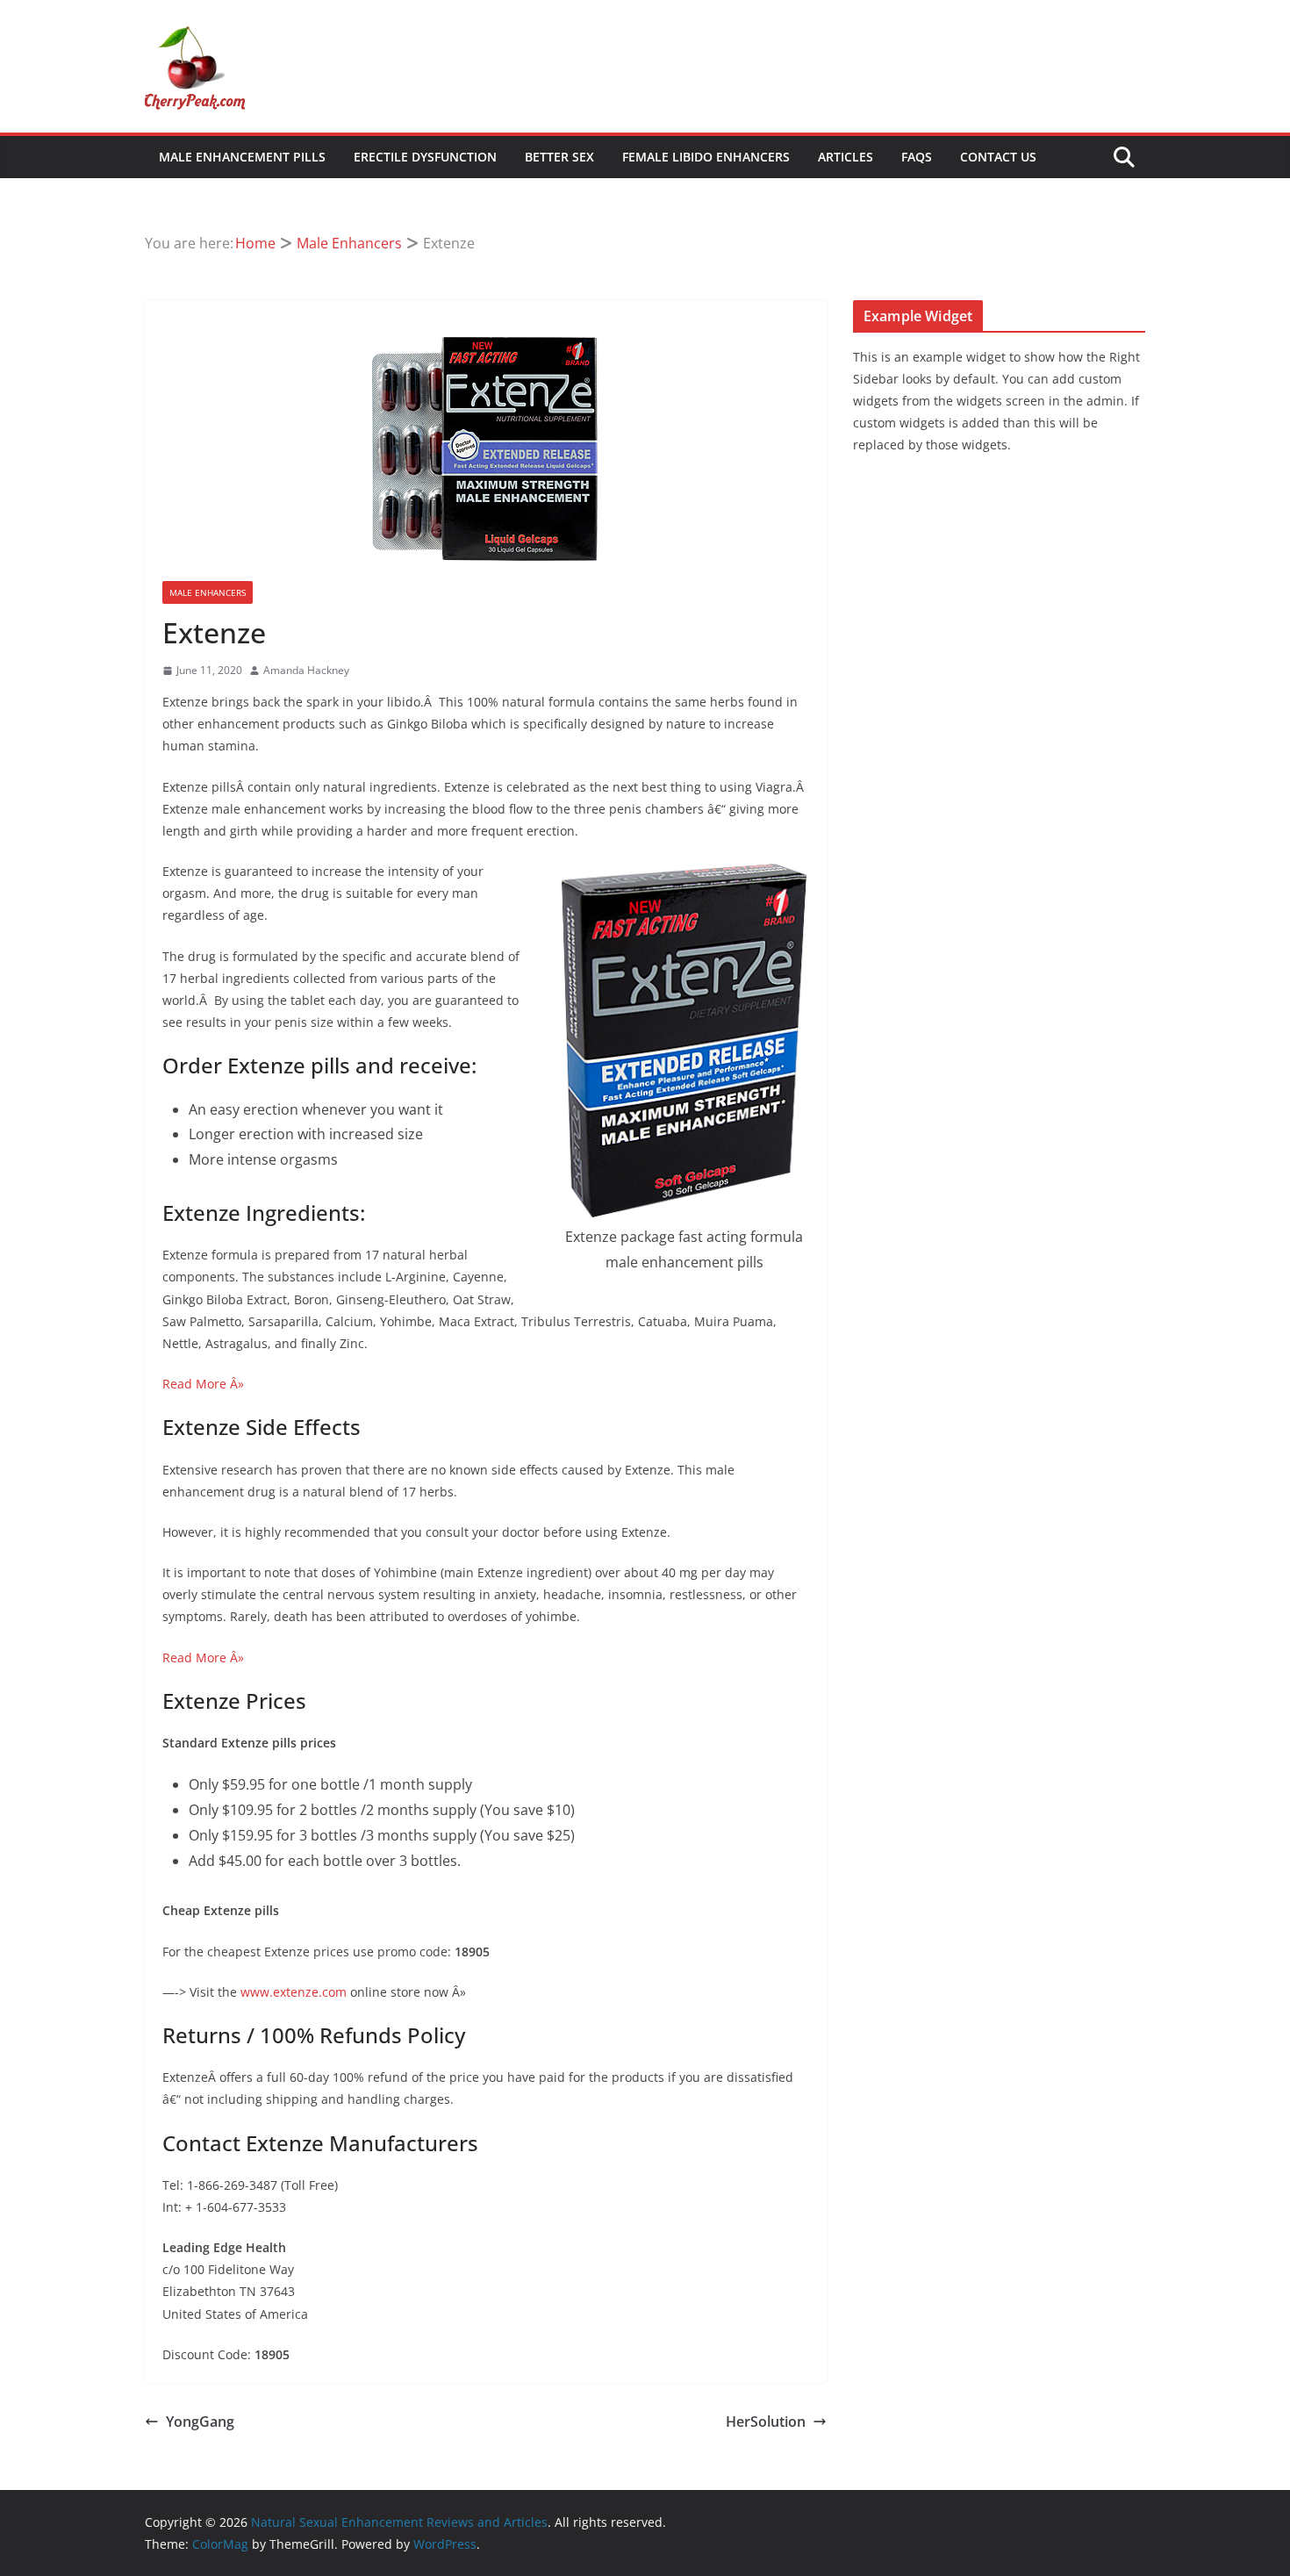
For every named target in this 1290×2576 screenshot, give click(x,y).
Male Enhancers (208, 592)
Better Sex (559, 157)
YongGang (200, 2422)
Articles (846, 157)
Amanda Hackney (306, 670)
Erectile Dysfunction (425, 157)
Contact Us (998, 157)
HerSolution (766, 2422)
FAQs (917, 157)
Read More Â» (203, 1384)
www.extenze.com (294, 1992)
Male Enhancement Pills (242, 157)
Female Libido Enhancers (706, 157)
